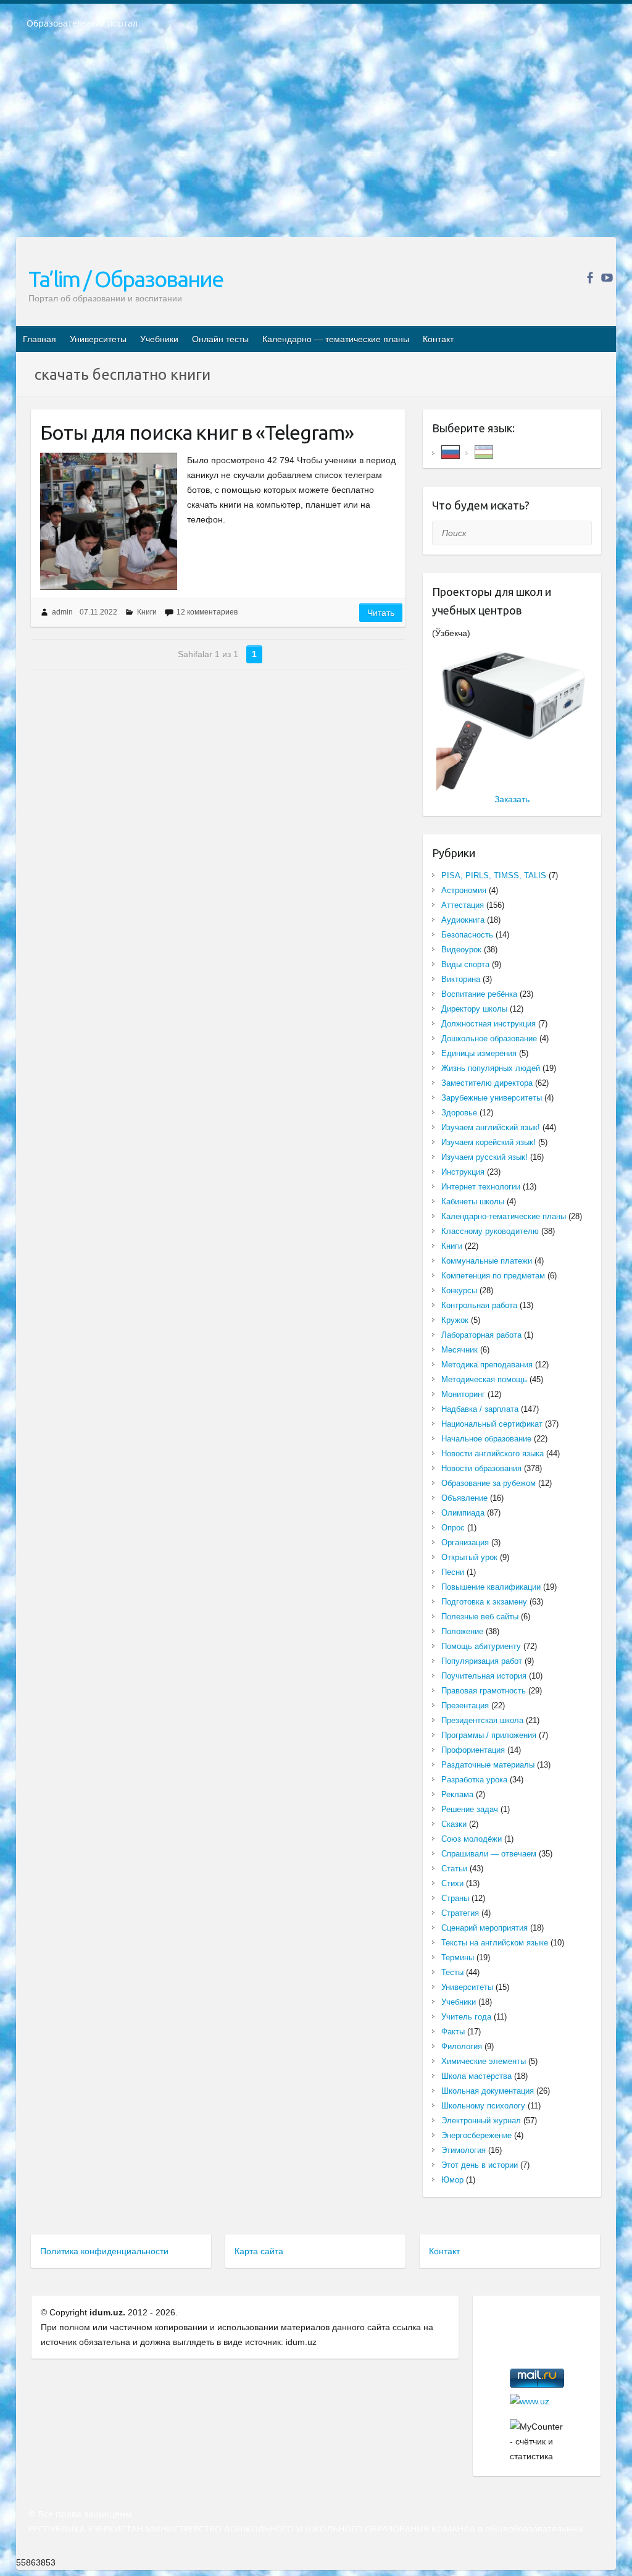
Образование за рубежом (489, 1483)
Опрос (453, 1528)
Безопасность (467, 935)
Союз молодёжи (472, 1839)
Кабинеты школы (473, 1202)
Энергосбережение (476, 2135)
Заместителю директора (487, 1083)
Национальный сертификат (492, 1424)
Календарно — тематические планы (336, 339)
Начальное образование (486, 1439)
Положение (462, 1631)
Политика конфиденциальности (104, 2251)
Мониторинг (463, 1394)
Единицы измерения (479, 1053)
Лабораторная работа (481, 1335)
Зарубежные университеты (492, 1098)
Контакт (438, 339)
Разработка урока (474, 1780)
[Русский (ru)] (451, 451)
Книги (147, 612)
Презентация (465, 1705)
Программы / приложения (489, 1735)
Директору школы (474, 1009)
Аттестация (463, 905)
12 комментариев (207, 612)
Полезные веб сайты (480, 1617)
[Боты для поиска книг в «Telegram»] (109, 521)
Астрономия (464, 890)
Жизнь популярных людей (491, 1068)
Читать (381, 613)
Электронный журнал (481, 2121)
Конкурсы (459, 1290)
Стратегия (460, 1913)
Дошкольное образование (489, 1038)
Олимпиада (463, 1513)
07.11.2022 (98, 612)
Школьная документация (488, 2091)
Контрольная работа (479, 1305)
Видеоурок (461, 950)
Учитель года (466, 2017)
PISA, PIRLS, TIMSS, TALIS (494, 875)
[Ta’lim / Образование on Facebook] (590, 278)
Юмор (452, 2180)
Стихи (452, 1883)
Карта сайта (259, 2251)
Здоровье (459, 1113)
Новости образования (481, 1468)
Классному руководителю (490, 1231)
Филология (462, 2046)
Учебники (159, 339)
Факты (453, 2032)
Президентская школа (482, 1720)
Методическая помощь (484, 1379)
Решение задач (470, 1809)
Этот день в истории (480, 2165)
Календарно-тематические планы (504, 1216)
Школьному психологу (483, 2106)
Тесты (452, 1972)
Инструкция (463, 1172)
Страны (455, 1898)
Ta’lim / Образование (126, 279)
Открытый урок (469, 1557)
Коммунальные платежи (487, 1261)
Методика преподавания (487, 1365)
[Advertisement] (316, 141)
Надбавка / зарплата (480, 1409)
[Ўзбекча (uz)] (484, 451)
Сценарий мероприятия (484, 1928)
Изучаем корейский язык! (489, 1142)
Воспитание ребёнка (479, 994)
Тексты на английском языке (495, 1943)
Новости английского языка (493, 1454)
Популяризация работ (482, 1661)
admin (62, 612)
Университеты (98, 339)
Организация (465, 1542)
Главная (39, 339)
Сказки (454, 1824)
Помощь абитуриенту (481, 1646)
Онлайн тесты (220, 339)
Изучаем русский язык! (484, 1157)
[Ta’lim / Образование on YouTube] (607, 278)
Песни (453, 1572)
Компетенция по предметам (493, 1276)
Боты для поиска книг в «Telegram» (197, 432)
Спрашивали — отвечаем (489, 1854)
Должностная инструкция (489, 1024)
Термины (458, 1957)
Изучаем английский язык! (491, 1127)
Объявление (464, 1498)
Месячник (459, 1350)
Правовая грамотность (484, 1691)
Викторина (461, 979)
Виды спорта (465, 964)
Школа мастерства (476, 2076)
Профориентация (473, 1750)
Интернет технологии (481, 1187)
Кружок (455, 1320)
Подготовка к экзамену (484, 1602)
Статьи (454, 1869)
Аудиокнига (463, 920)
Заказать (512, 799)
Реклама (457, 1794)
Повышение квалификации (491, 1587)
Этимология (464, 2150)
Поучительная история (484, 1676)
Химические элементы (484, 2061)
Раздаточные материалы (488, 1765)
